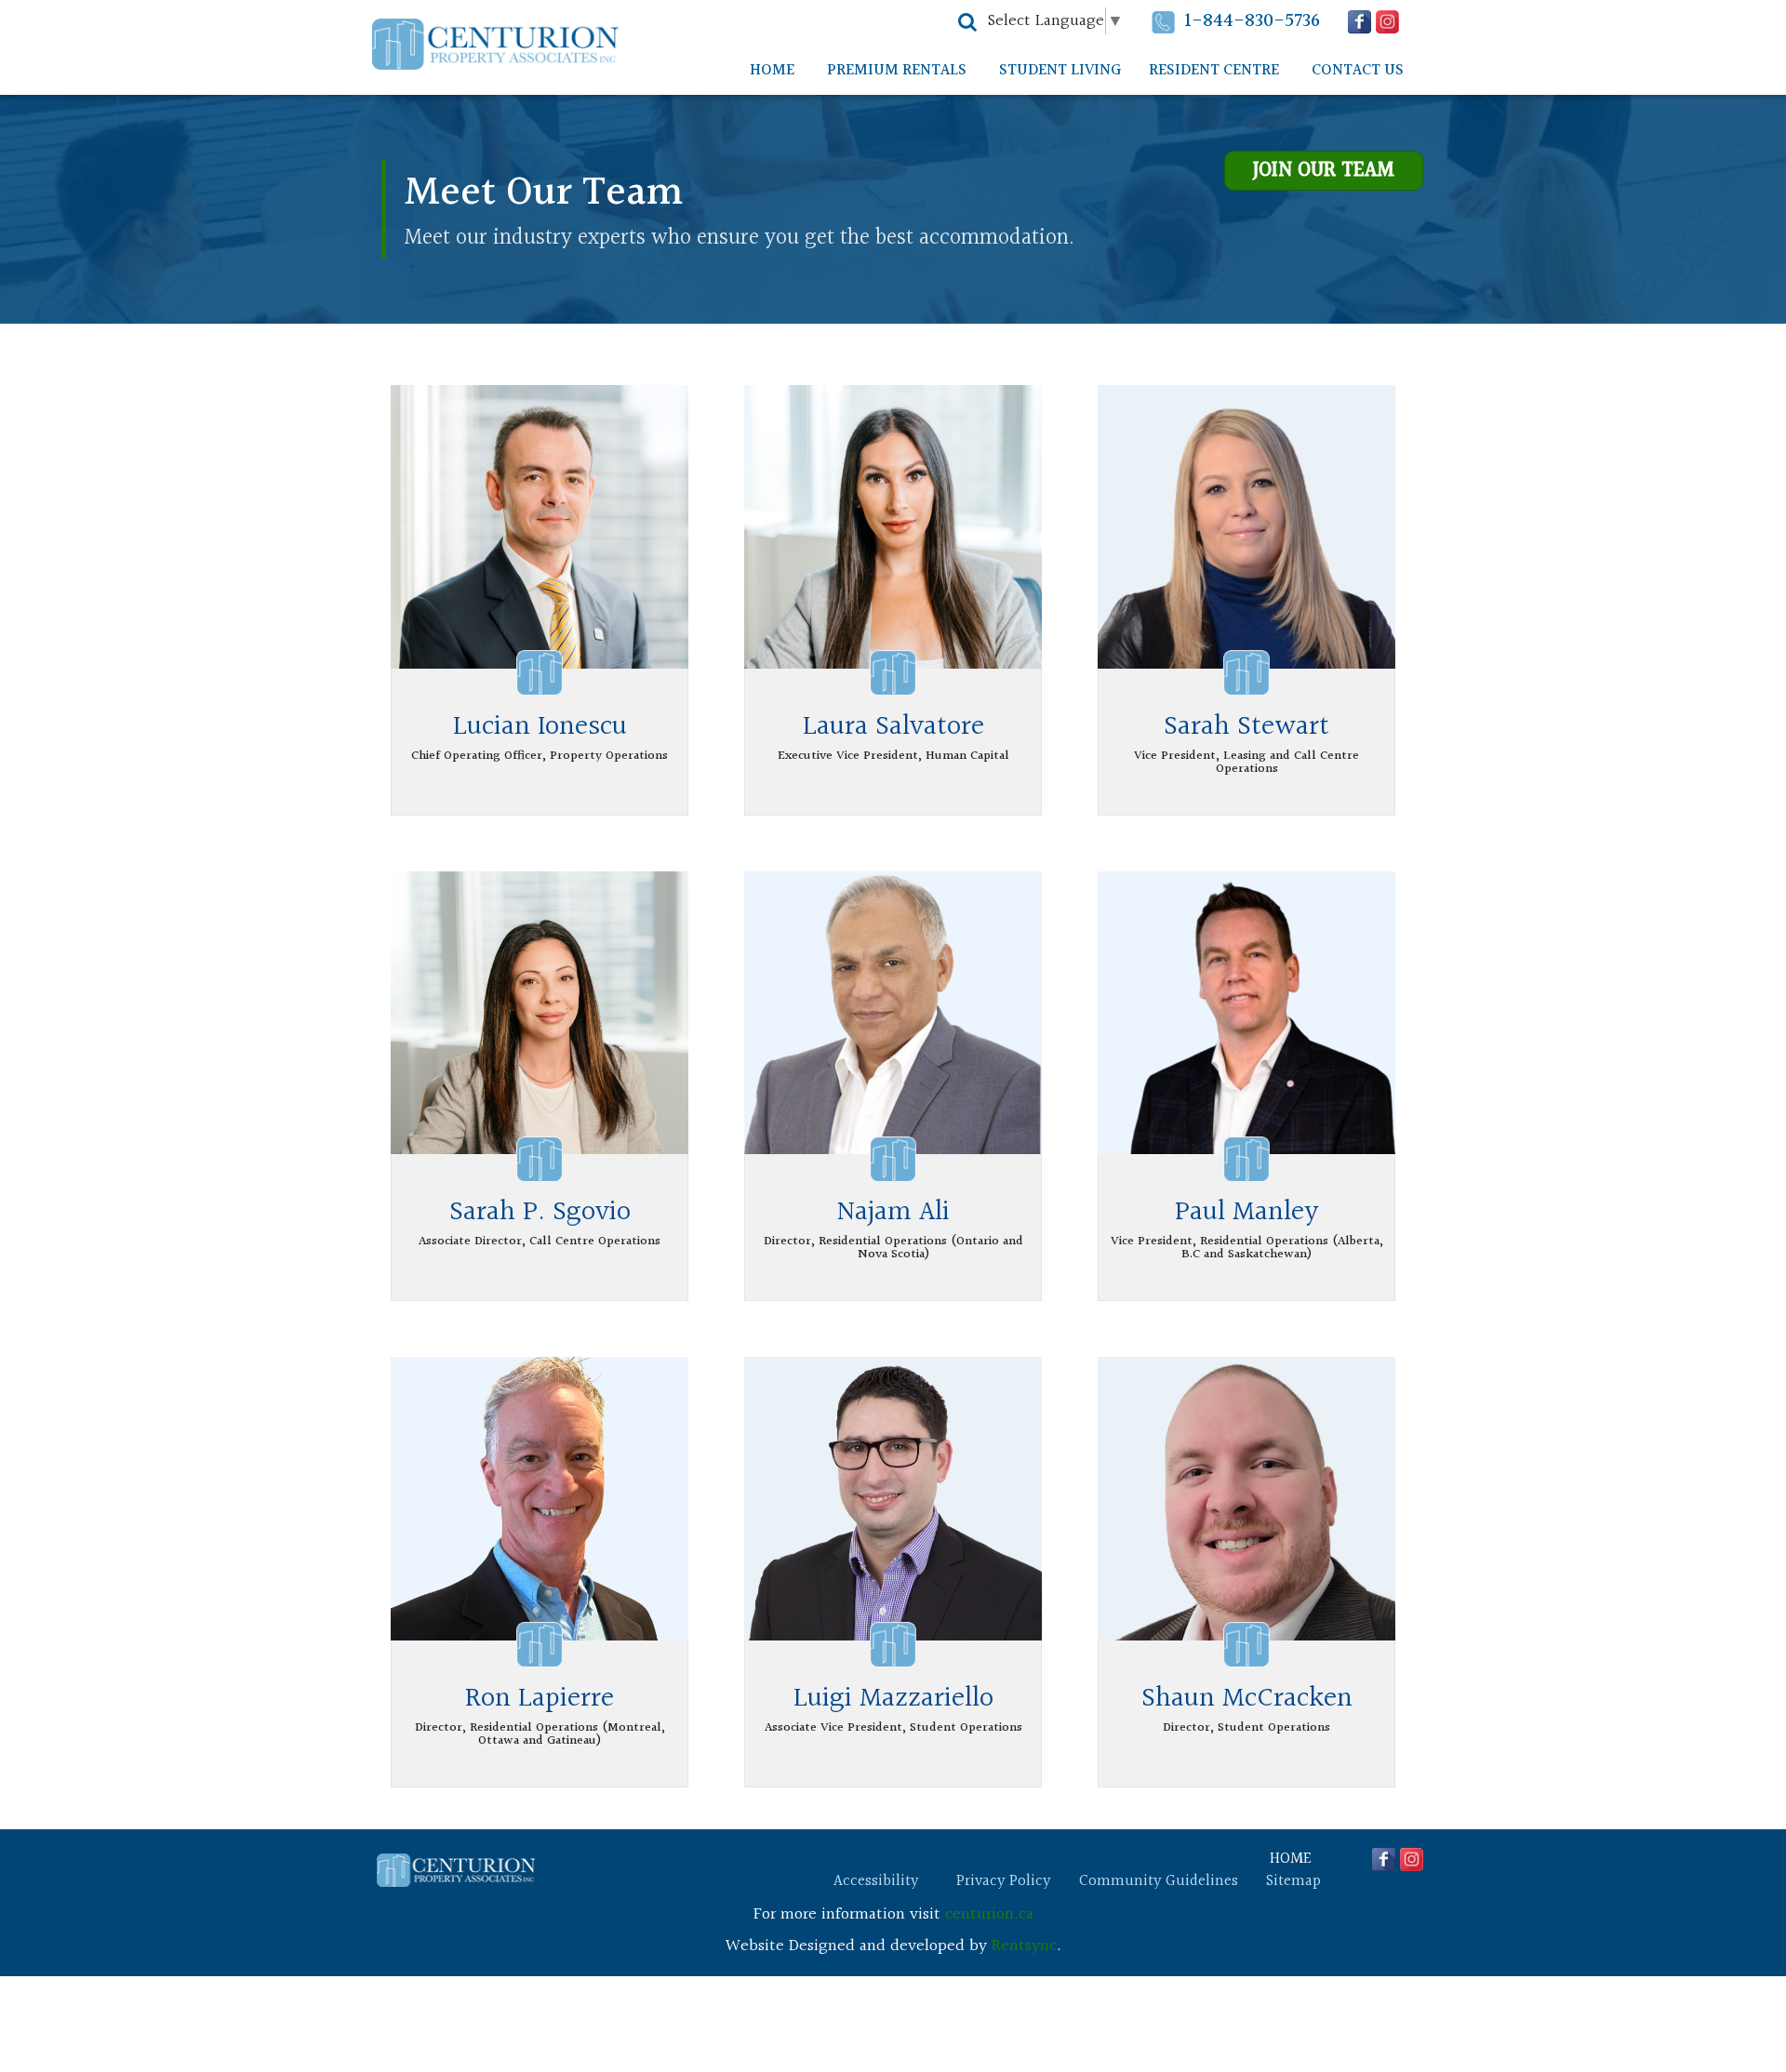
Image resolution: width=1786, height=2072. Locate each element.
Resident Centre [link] (1214, 70)
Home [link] (772, 70)
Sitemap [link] (1293, 1881)
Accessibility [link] (876, 1881)
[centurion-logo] (456, 1871)
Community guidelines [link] (1159, 1881)
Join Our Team (1324, 171)
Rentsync (1024, 1946)
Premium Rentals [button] (897, 70)
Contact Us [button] (1358, 70)
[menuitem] (772, 70)
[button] (967, 22)
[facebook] (1359, 22)
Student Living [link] (1060, 70)
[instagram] (1387, 22)
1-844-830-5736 (1252, 21)
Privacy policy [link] (1004, 1881)
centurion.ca (989, 1914)
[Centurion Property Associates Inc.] (495, 44)
